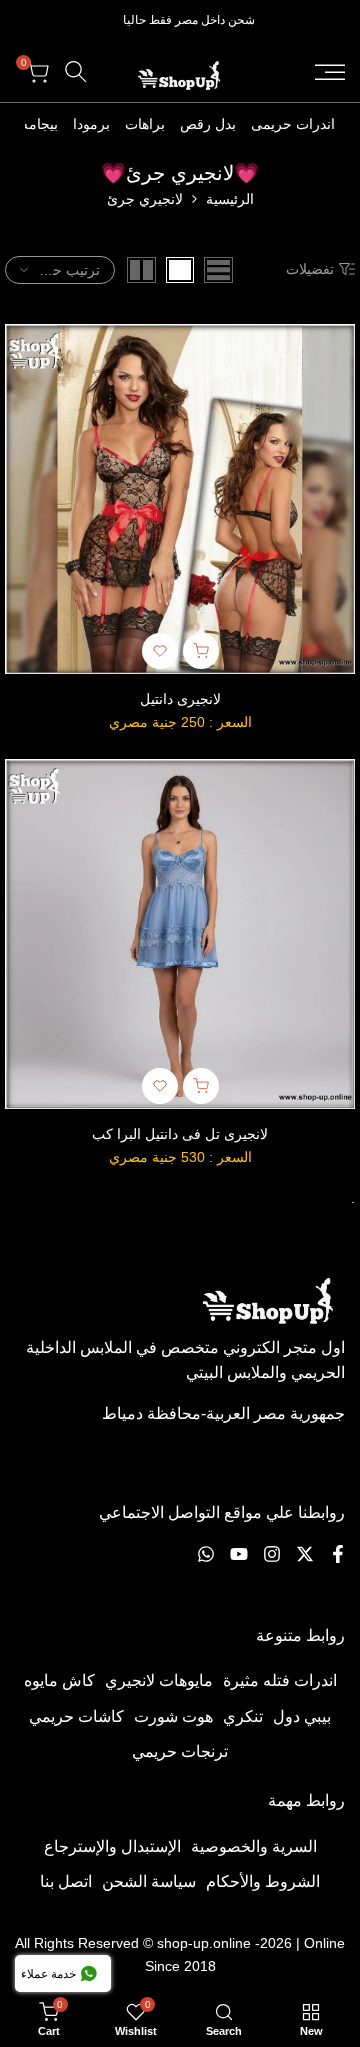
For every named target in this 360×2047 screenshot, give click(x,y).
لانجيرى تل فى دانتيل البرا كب (180, 1134)
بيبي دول (302, 1716)
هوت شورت (173, 1716)
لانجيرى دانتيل (180, 699)
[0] (218, 270)
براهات (145, 124)
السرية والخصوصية (254, 1846)
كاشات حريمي (76, 1716)
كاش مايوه (59, 1680)
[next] (14, 124)
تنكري (243, 1716)
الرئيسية (230, 199)
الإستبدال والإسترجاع (112, 1846)
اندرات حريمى (293, 124)
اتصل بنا (66, 1881)
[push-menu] (330, 72)
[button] (160, 651)
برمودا (91, 124)
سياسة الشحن (149, 1881)
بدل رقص (208, 124)
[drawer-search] (76, 71)
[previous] (346, 124)
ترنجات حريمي (180, 1751)
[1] (180, 270)
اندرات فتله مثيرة (280, 1680)
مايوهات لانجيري (159, 1680)
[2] (141, 270)
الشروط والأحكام (263, 1881)
